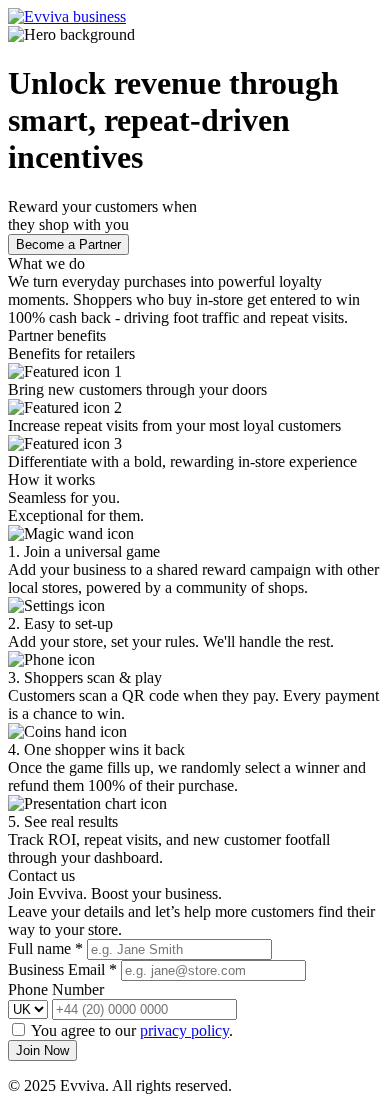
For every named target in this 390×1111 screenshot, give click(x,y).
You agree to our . (132, 1030)
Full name (45, 948)
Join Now (42, 1050)
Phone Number (56, 989)
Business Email (62, 969)
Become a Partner (68, 244)
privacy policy (184, 1030)
